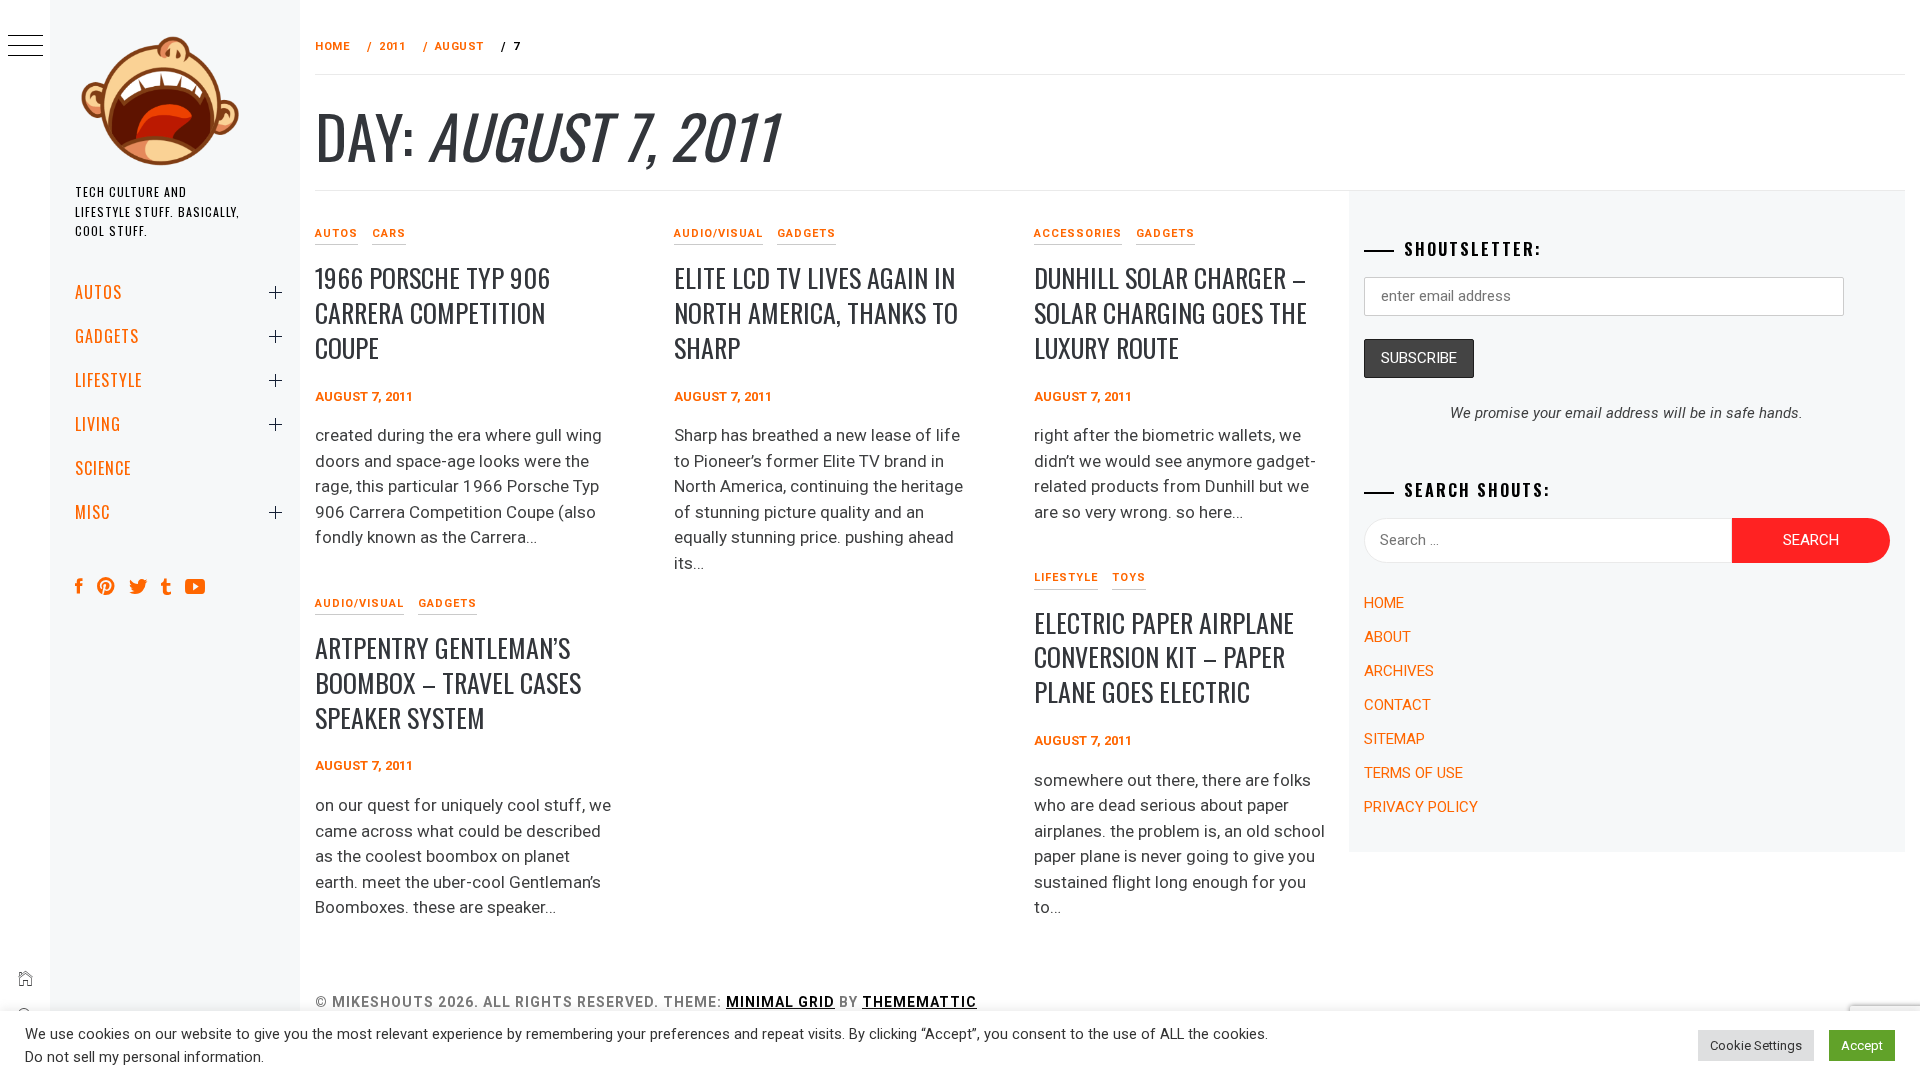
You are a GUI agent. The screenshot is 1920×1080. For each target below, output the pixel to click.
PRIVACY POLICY (1421, 807)
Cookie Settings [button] (1756, 1045)
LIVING (98, 424)
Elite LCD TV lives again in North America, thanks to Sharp (816, 312)
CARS (389, 233)
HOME (1384, 603)
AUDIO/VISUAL (718, 233)
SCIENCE (103, 468)
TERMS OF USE (1413, 773)
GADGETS (107, 336)
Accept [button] (1862, 1045)
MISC (92, 512)
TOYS (1129, 577)
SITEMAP (1394, 739)
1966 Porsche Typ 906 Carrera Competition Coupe (432, 312)
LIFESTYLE (108, 380)
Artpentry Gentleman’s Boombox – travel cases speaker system (448, 682)
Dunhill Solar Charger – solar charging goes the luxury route (1170, 312)
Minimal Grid (780, 1002)
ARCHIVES (1399, 671)
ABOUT (1387, 637)
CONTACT (1397, 705)
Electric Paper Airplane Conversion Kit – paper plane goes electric (1164, 657)
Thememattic (919, 1002)
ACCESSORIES (1078, 233)
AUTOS (98, 292)
